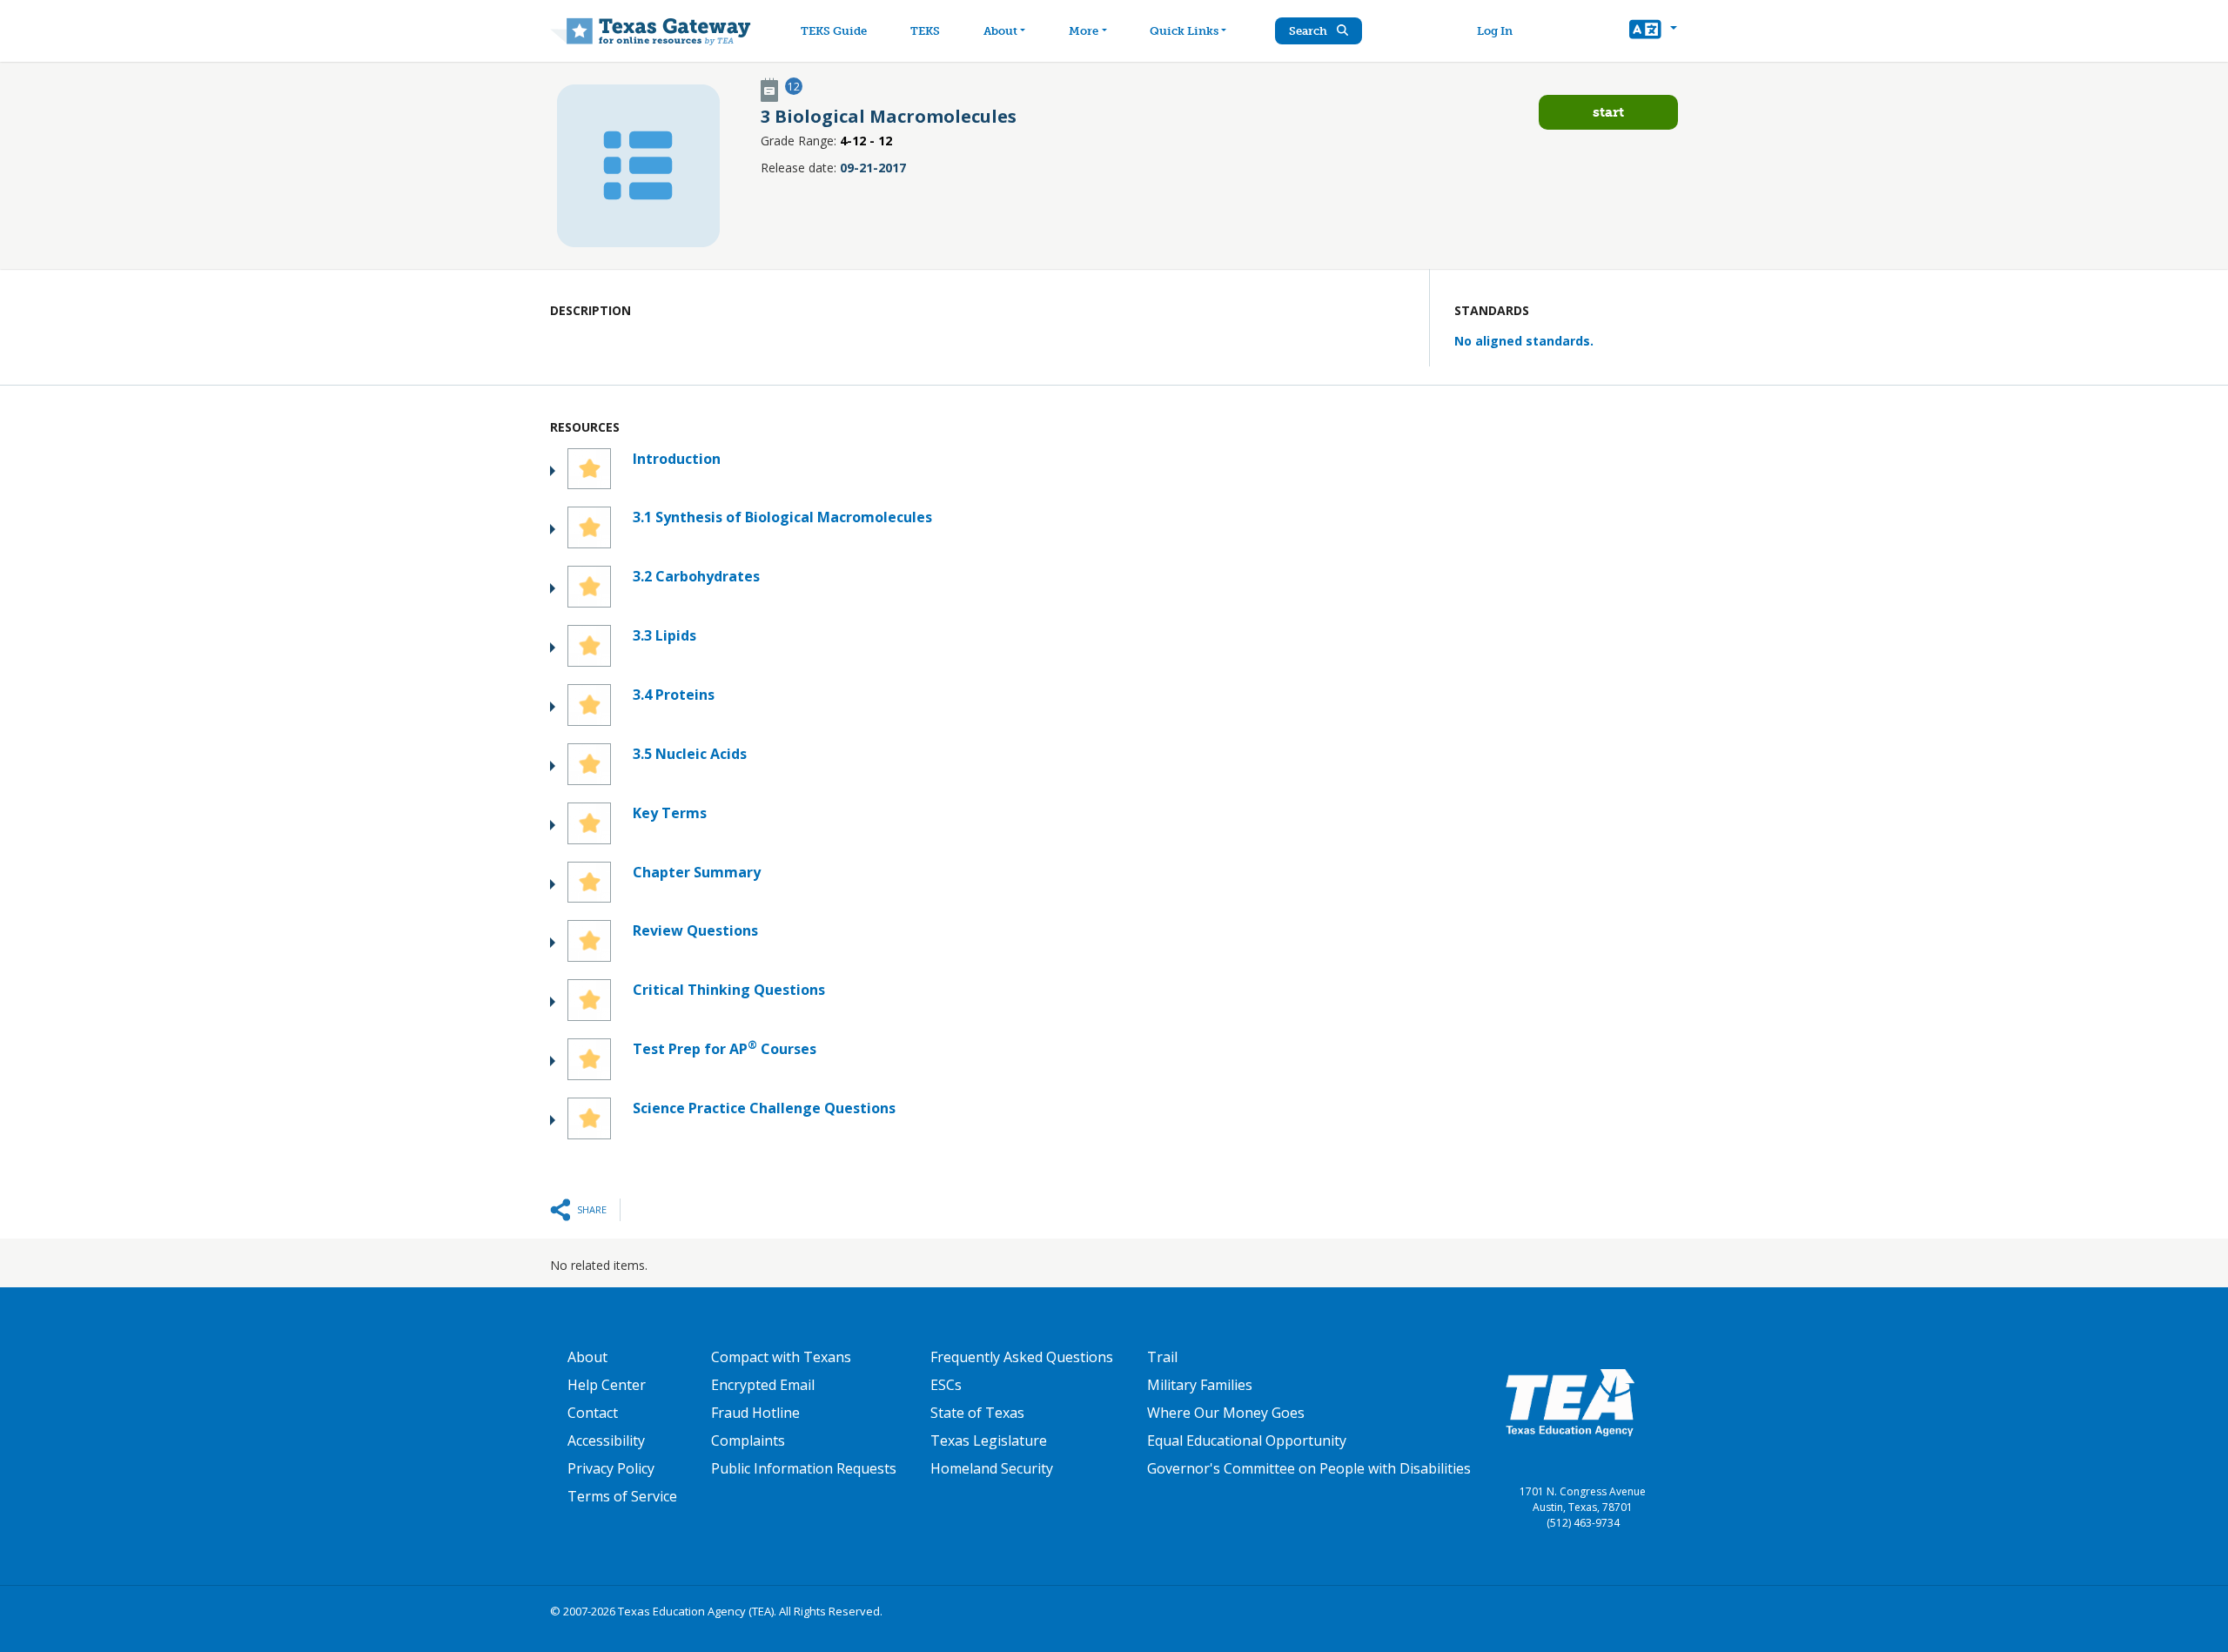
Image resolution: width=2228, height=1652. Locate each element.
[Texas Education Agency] (1570, 1401)
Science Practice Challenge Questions (764, 1108)
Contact (593, 1413)
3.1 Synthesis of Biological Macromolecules (782, 517)
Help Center (607, 1385)
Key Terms (670, 813)
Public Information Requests (804, 1468)
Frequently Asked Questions (1022, 1357)
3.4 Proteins (674, 695)
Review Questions (695, 930)
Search (1309, 31)
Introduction (677, 459)
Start (1608, 112)
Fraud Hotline (755, 1413)
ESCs (946, 1385)
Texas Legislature (989, 1440)
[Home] (651, 31)
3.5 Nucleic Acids (690, 754)
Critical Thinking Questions (729, 990)
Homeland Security (992, 1468)
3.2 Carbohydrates (696, 576)
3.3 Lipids (664, 635)
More (1084, 31)
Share (592, 1209)
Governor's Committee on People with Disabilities (1309, 1468)
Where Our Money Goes (1226, 1413)
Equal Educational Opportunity (1247, 1440)
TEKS (925, 31)
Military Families (1200, 1385)
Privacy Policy (611, 1468)
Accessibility (606, 1440)
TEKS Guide (834, 31)
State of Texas (977, 1413)
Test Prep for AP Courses (725, 1048)
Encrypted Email (763, 1385)
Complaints (748, 1440)
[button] (1653, 31)
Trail (1162, 1357)
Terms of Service (622, 1496)
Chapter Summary (697, 872)
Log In (1495, 31)
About (1000, 31)
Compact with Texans (781, 1357)
